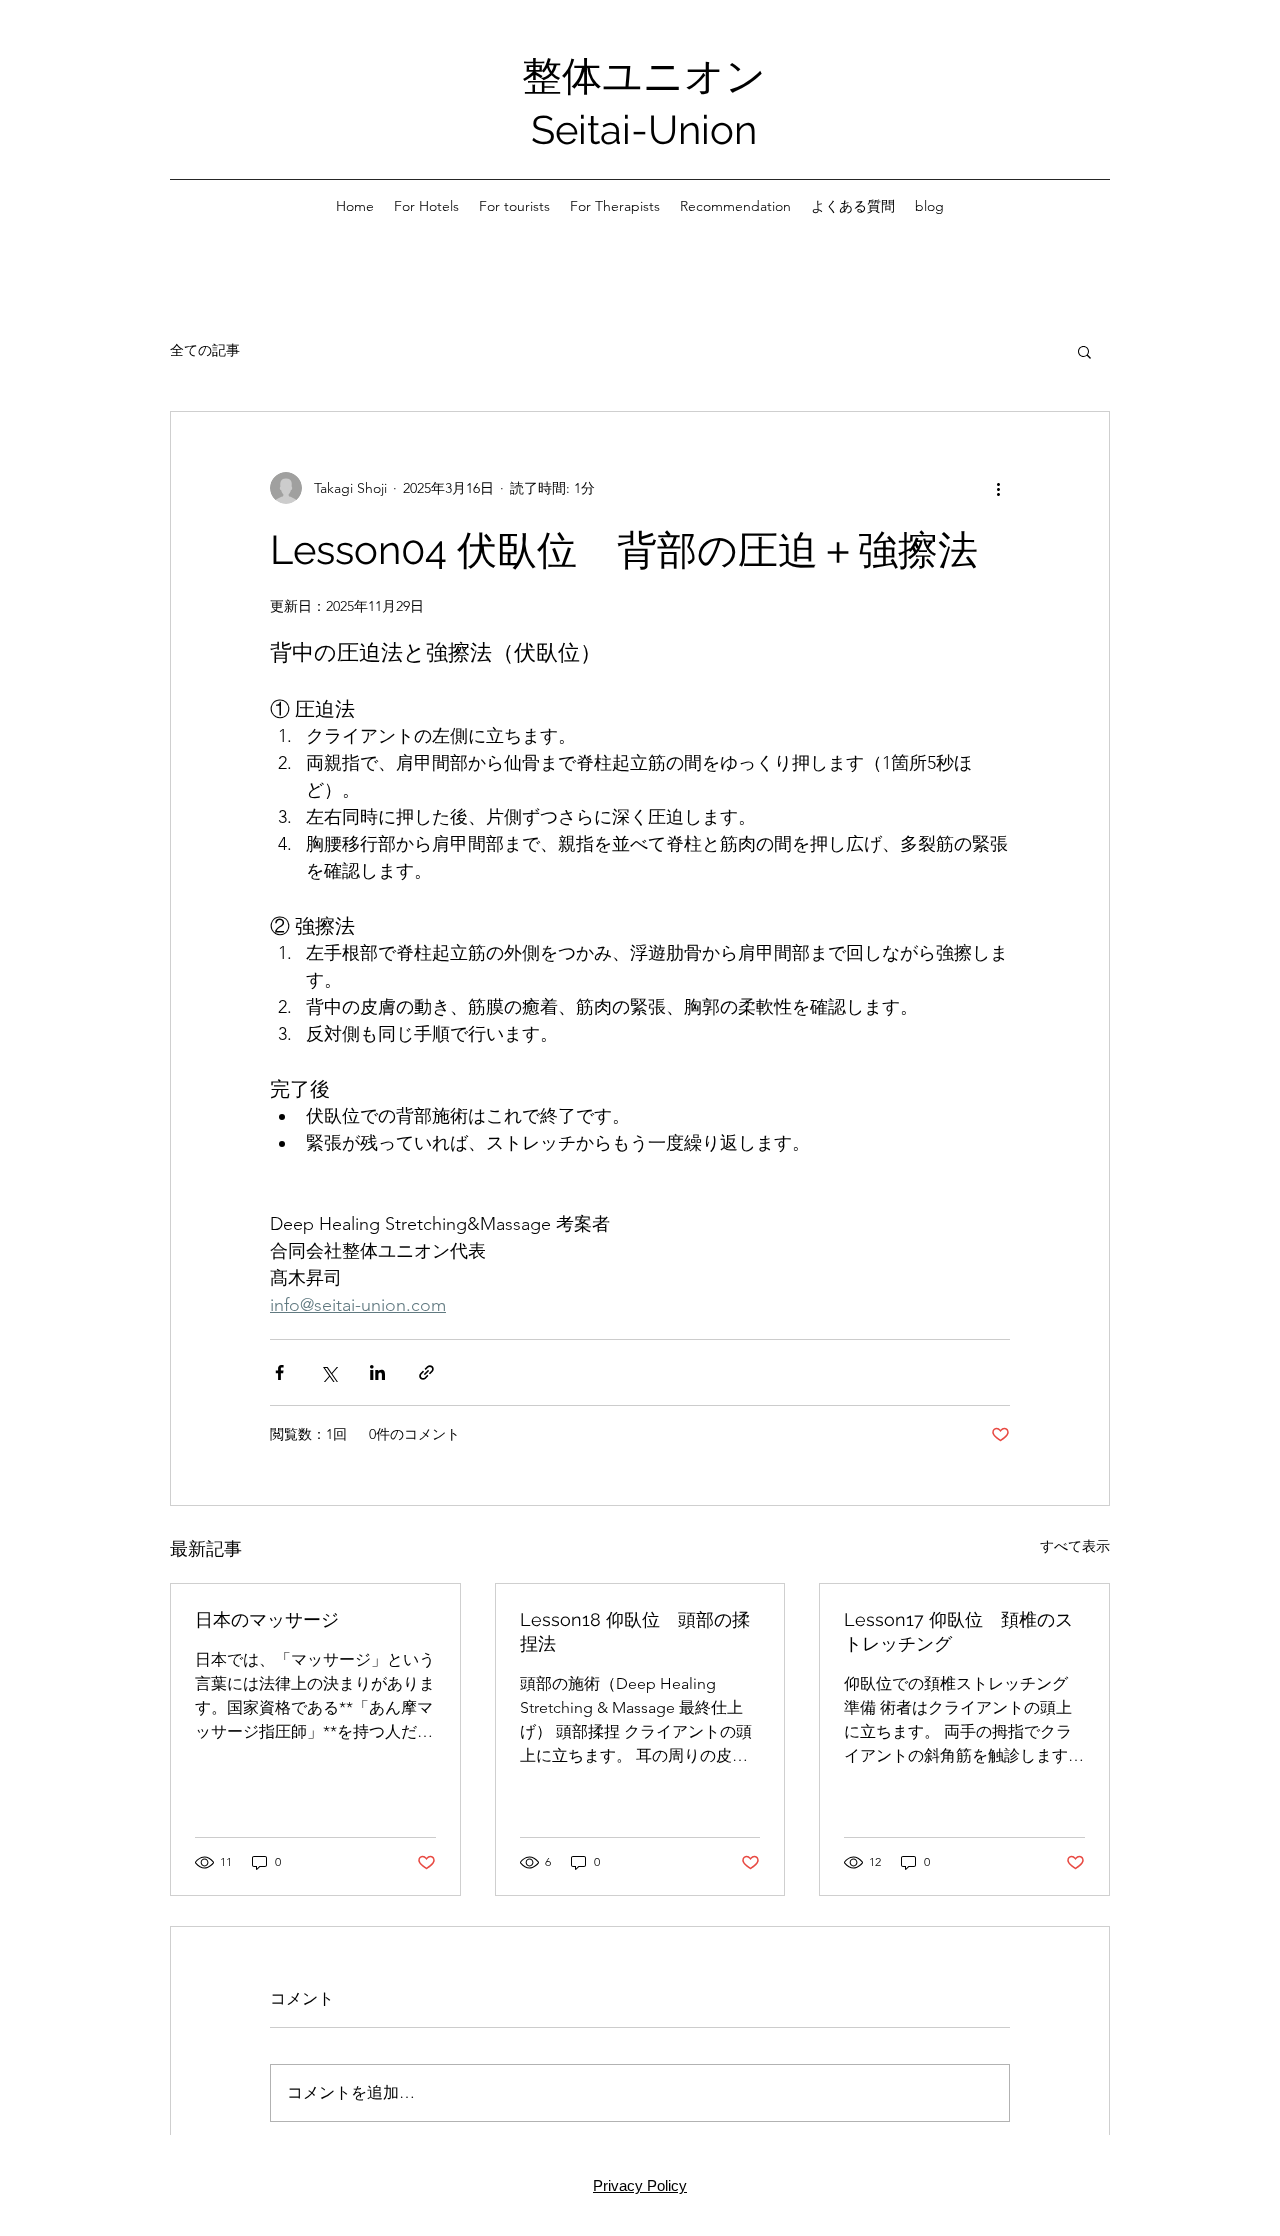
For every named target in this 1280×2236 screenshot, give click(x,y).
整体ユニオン (644, 75)
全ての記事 (205, 350)
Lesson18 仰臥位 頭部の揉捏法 (635, 1631)
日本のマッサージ (267, 1619)
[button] (1084, 351)
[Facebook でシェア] (279, 1372)
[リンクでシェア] (426, 1372)
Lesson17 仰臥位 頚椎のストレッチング (958, 1631)
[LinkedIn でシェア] (377, 1372)
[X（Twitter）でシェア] (328, 1372)
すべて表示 (1075, 1546)
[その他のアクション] (998, 488)
